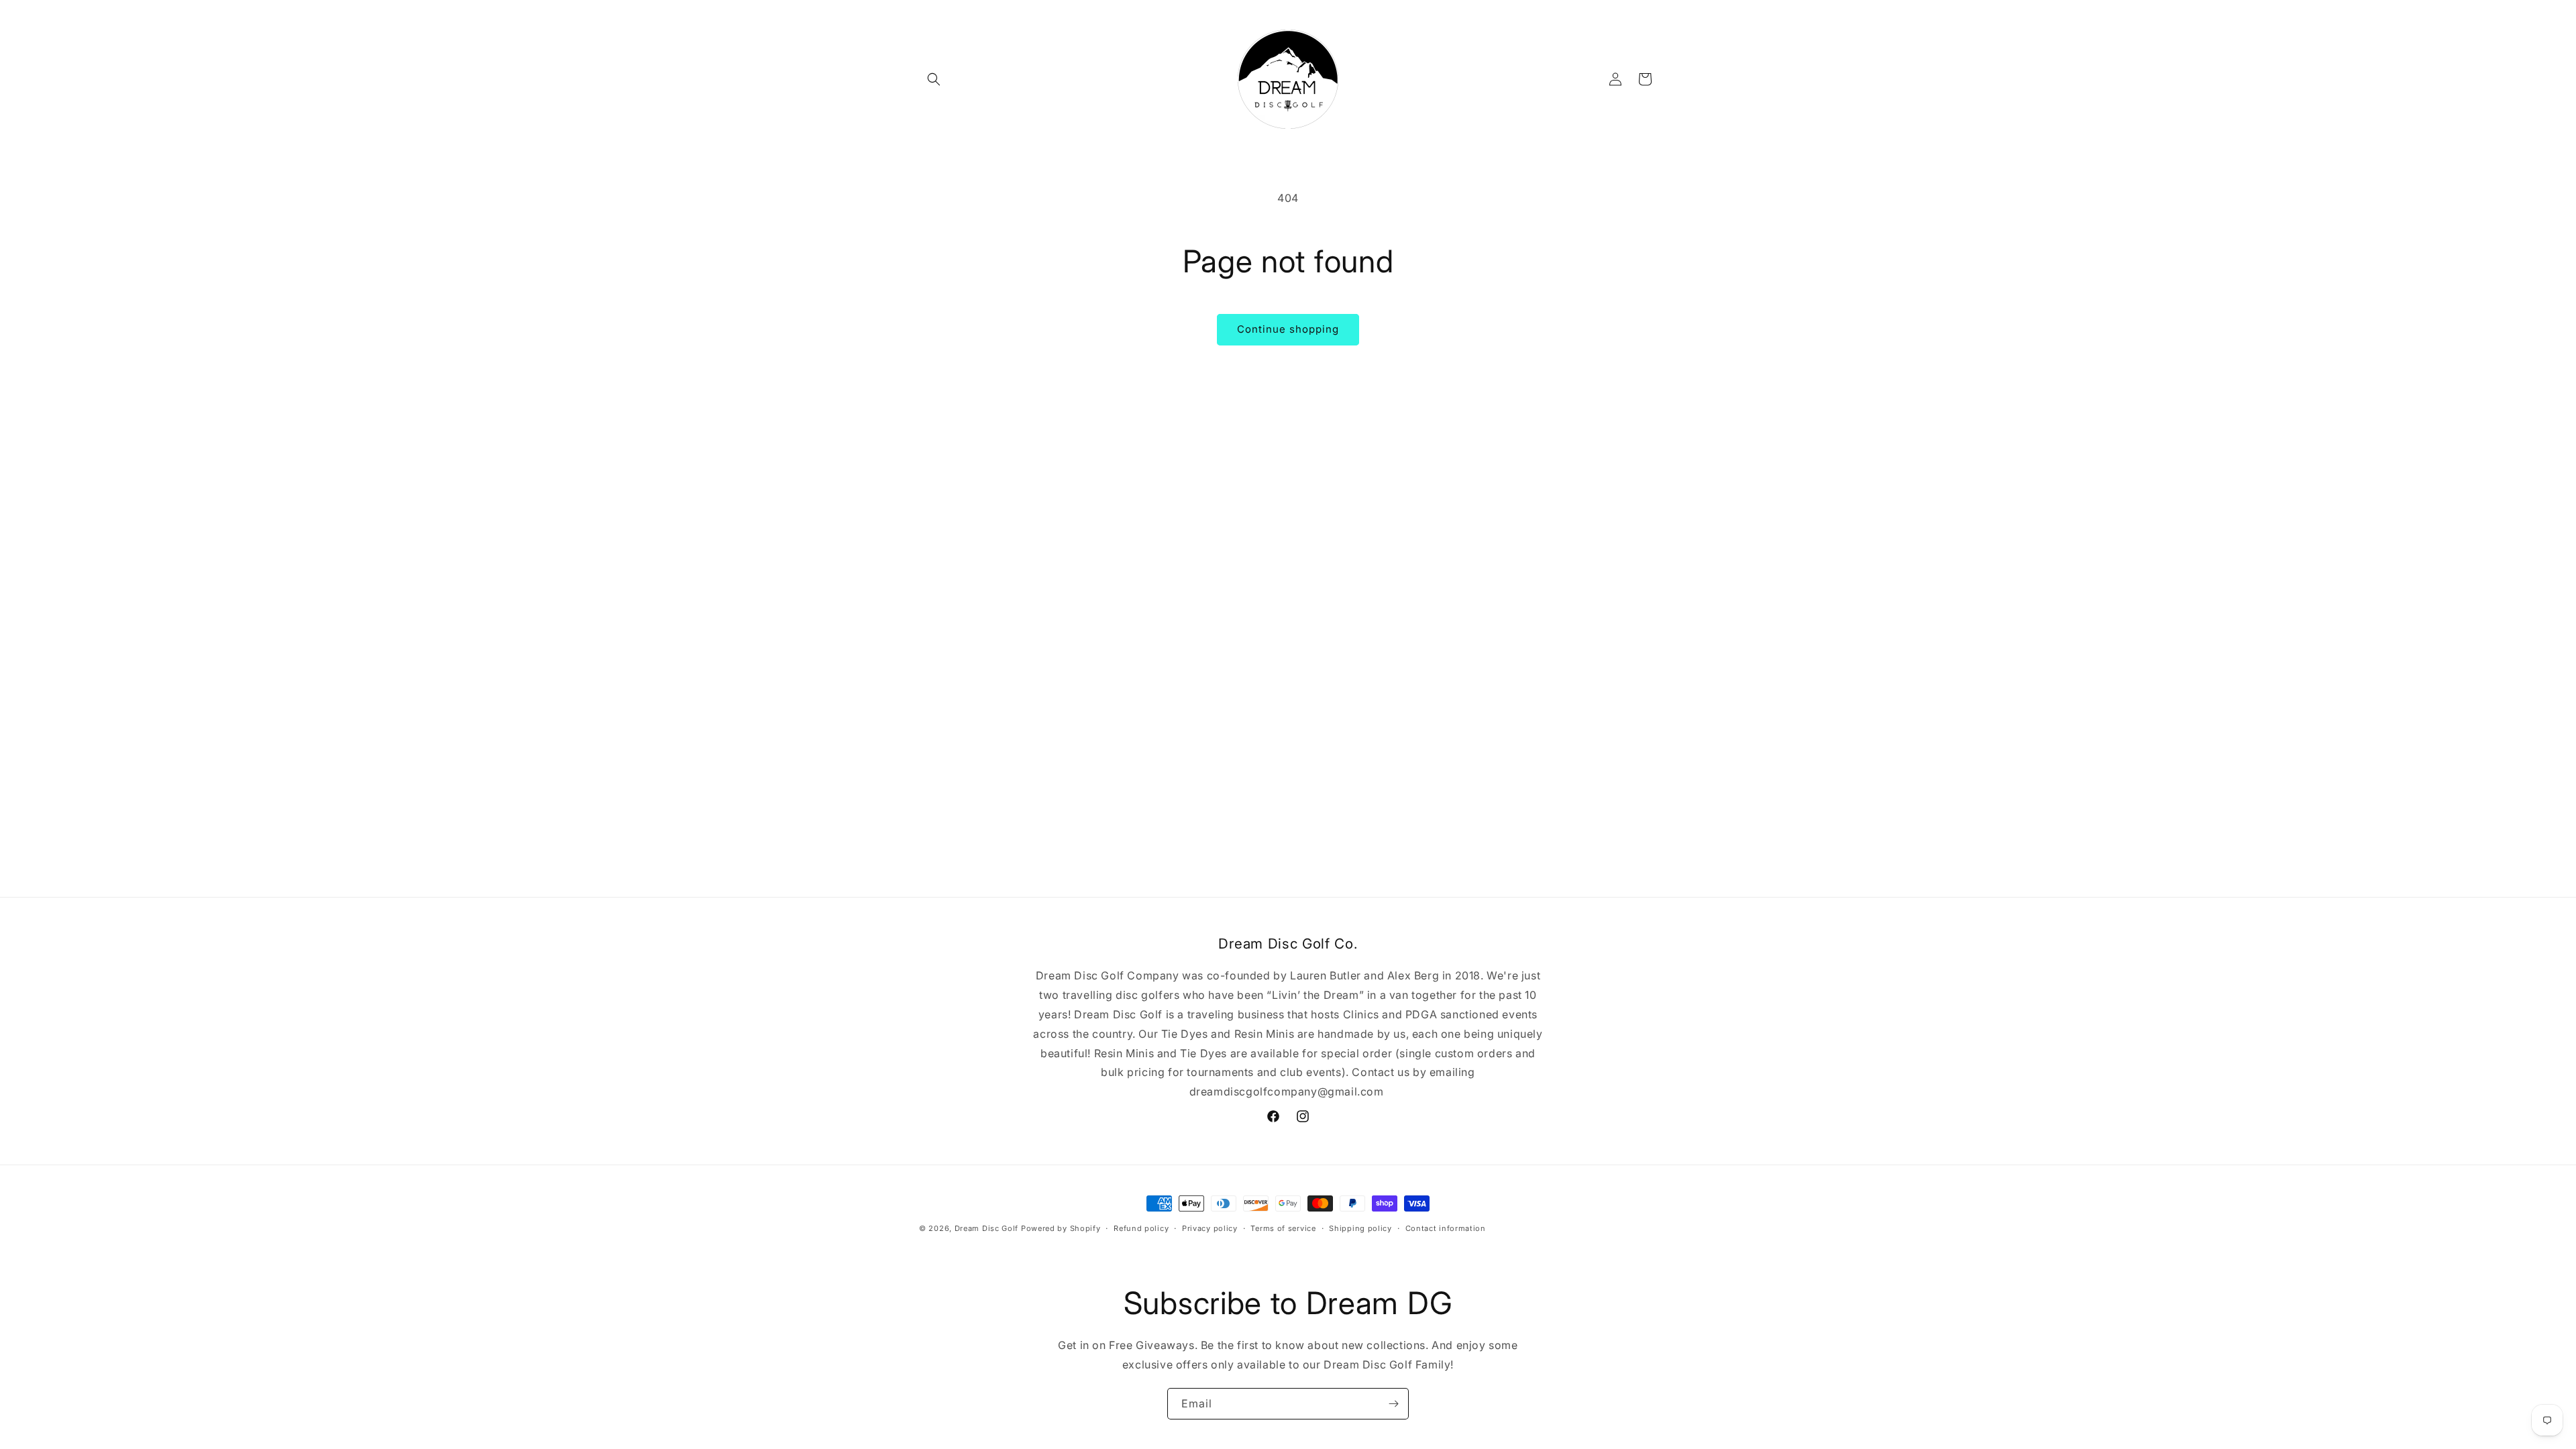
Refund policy (1141, 1228)
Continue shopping (1288, 329)
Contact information (1446, 1228)
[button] (934, 79)
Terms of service (1283, 1228)
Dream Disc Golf (987, 1228)
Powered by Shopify (1061, 1228)
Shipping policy (1360, 1228)
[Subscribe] (1393, 1404)
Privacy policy (1210, 1228)
